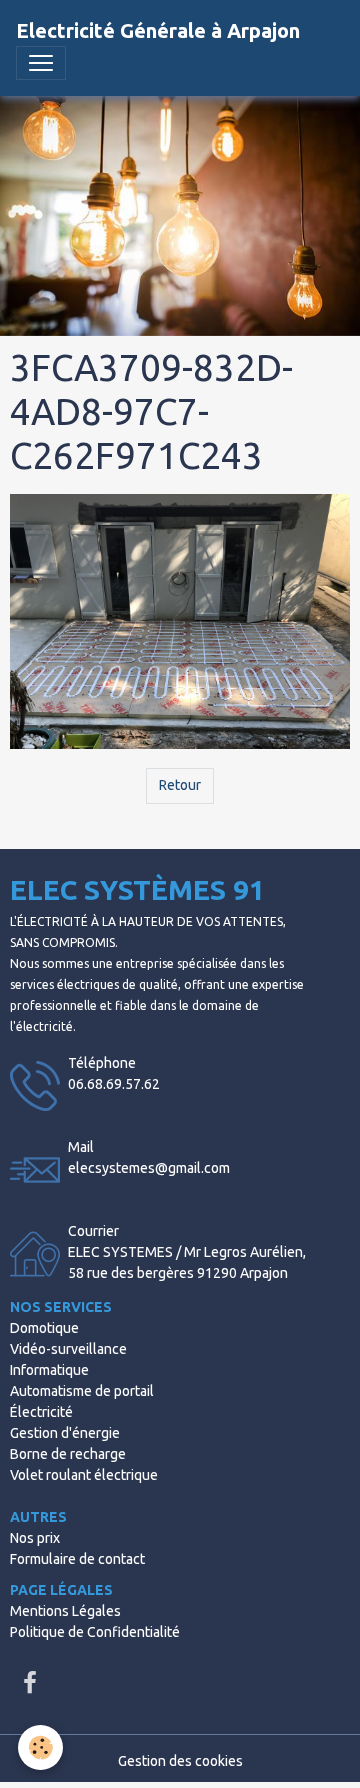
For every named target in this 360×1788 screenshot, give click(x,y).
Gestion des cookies (180, 1761)
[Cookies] (40, 1747)
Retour (180, 785)
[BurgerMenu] (41, 63)
